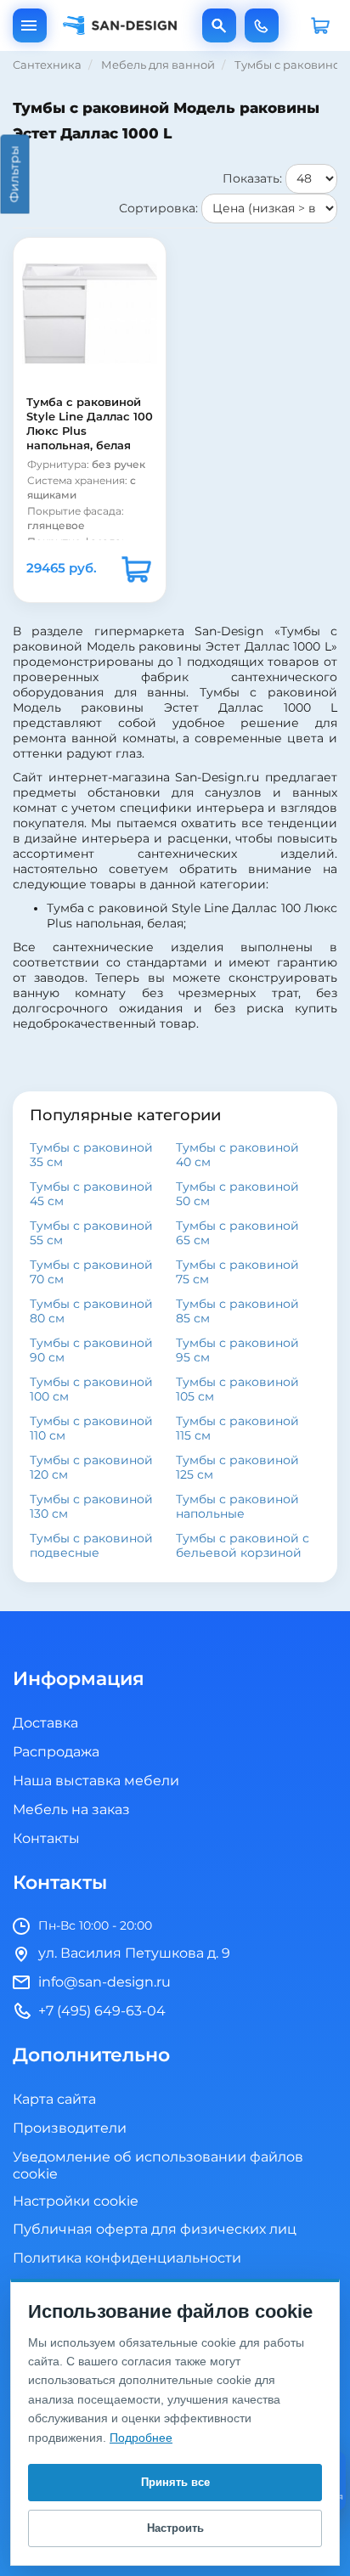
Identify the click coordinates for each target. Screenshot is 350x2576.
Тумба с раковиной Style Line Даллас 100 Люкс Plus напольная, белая (90, 424)
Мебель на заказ (71, 1810)
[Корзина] (320, 25)
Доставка (45, 1723)
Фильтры (15, 175)
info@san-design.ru (104, 1982)
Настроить (175, 2528)
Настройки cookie (76, 2202)
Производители (70, 2128)
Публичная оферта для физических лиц (155, 2229)
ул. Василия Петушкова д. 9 (134, 1953)
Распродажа (56, 1752)
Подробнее (141, 2438)
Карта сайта (54, 2100)
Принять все (175, 2482)
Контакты (46, 1839)
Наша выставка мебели (96, 1781)
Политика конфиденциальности (127, 2258)
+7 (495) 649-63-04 (261, 25)
